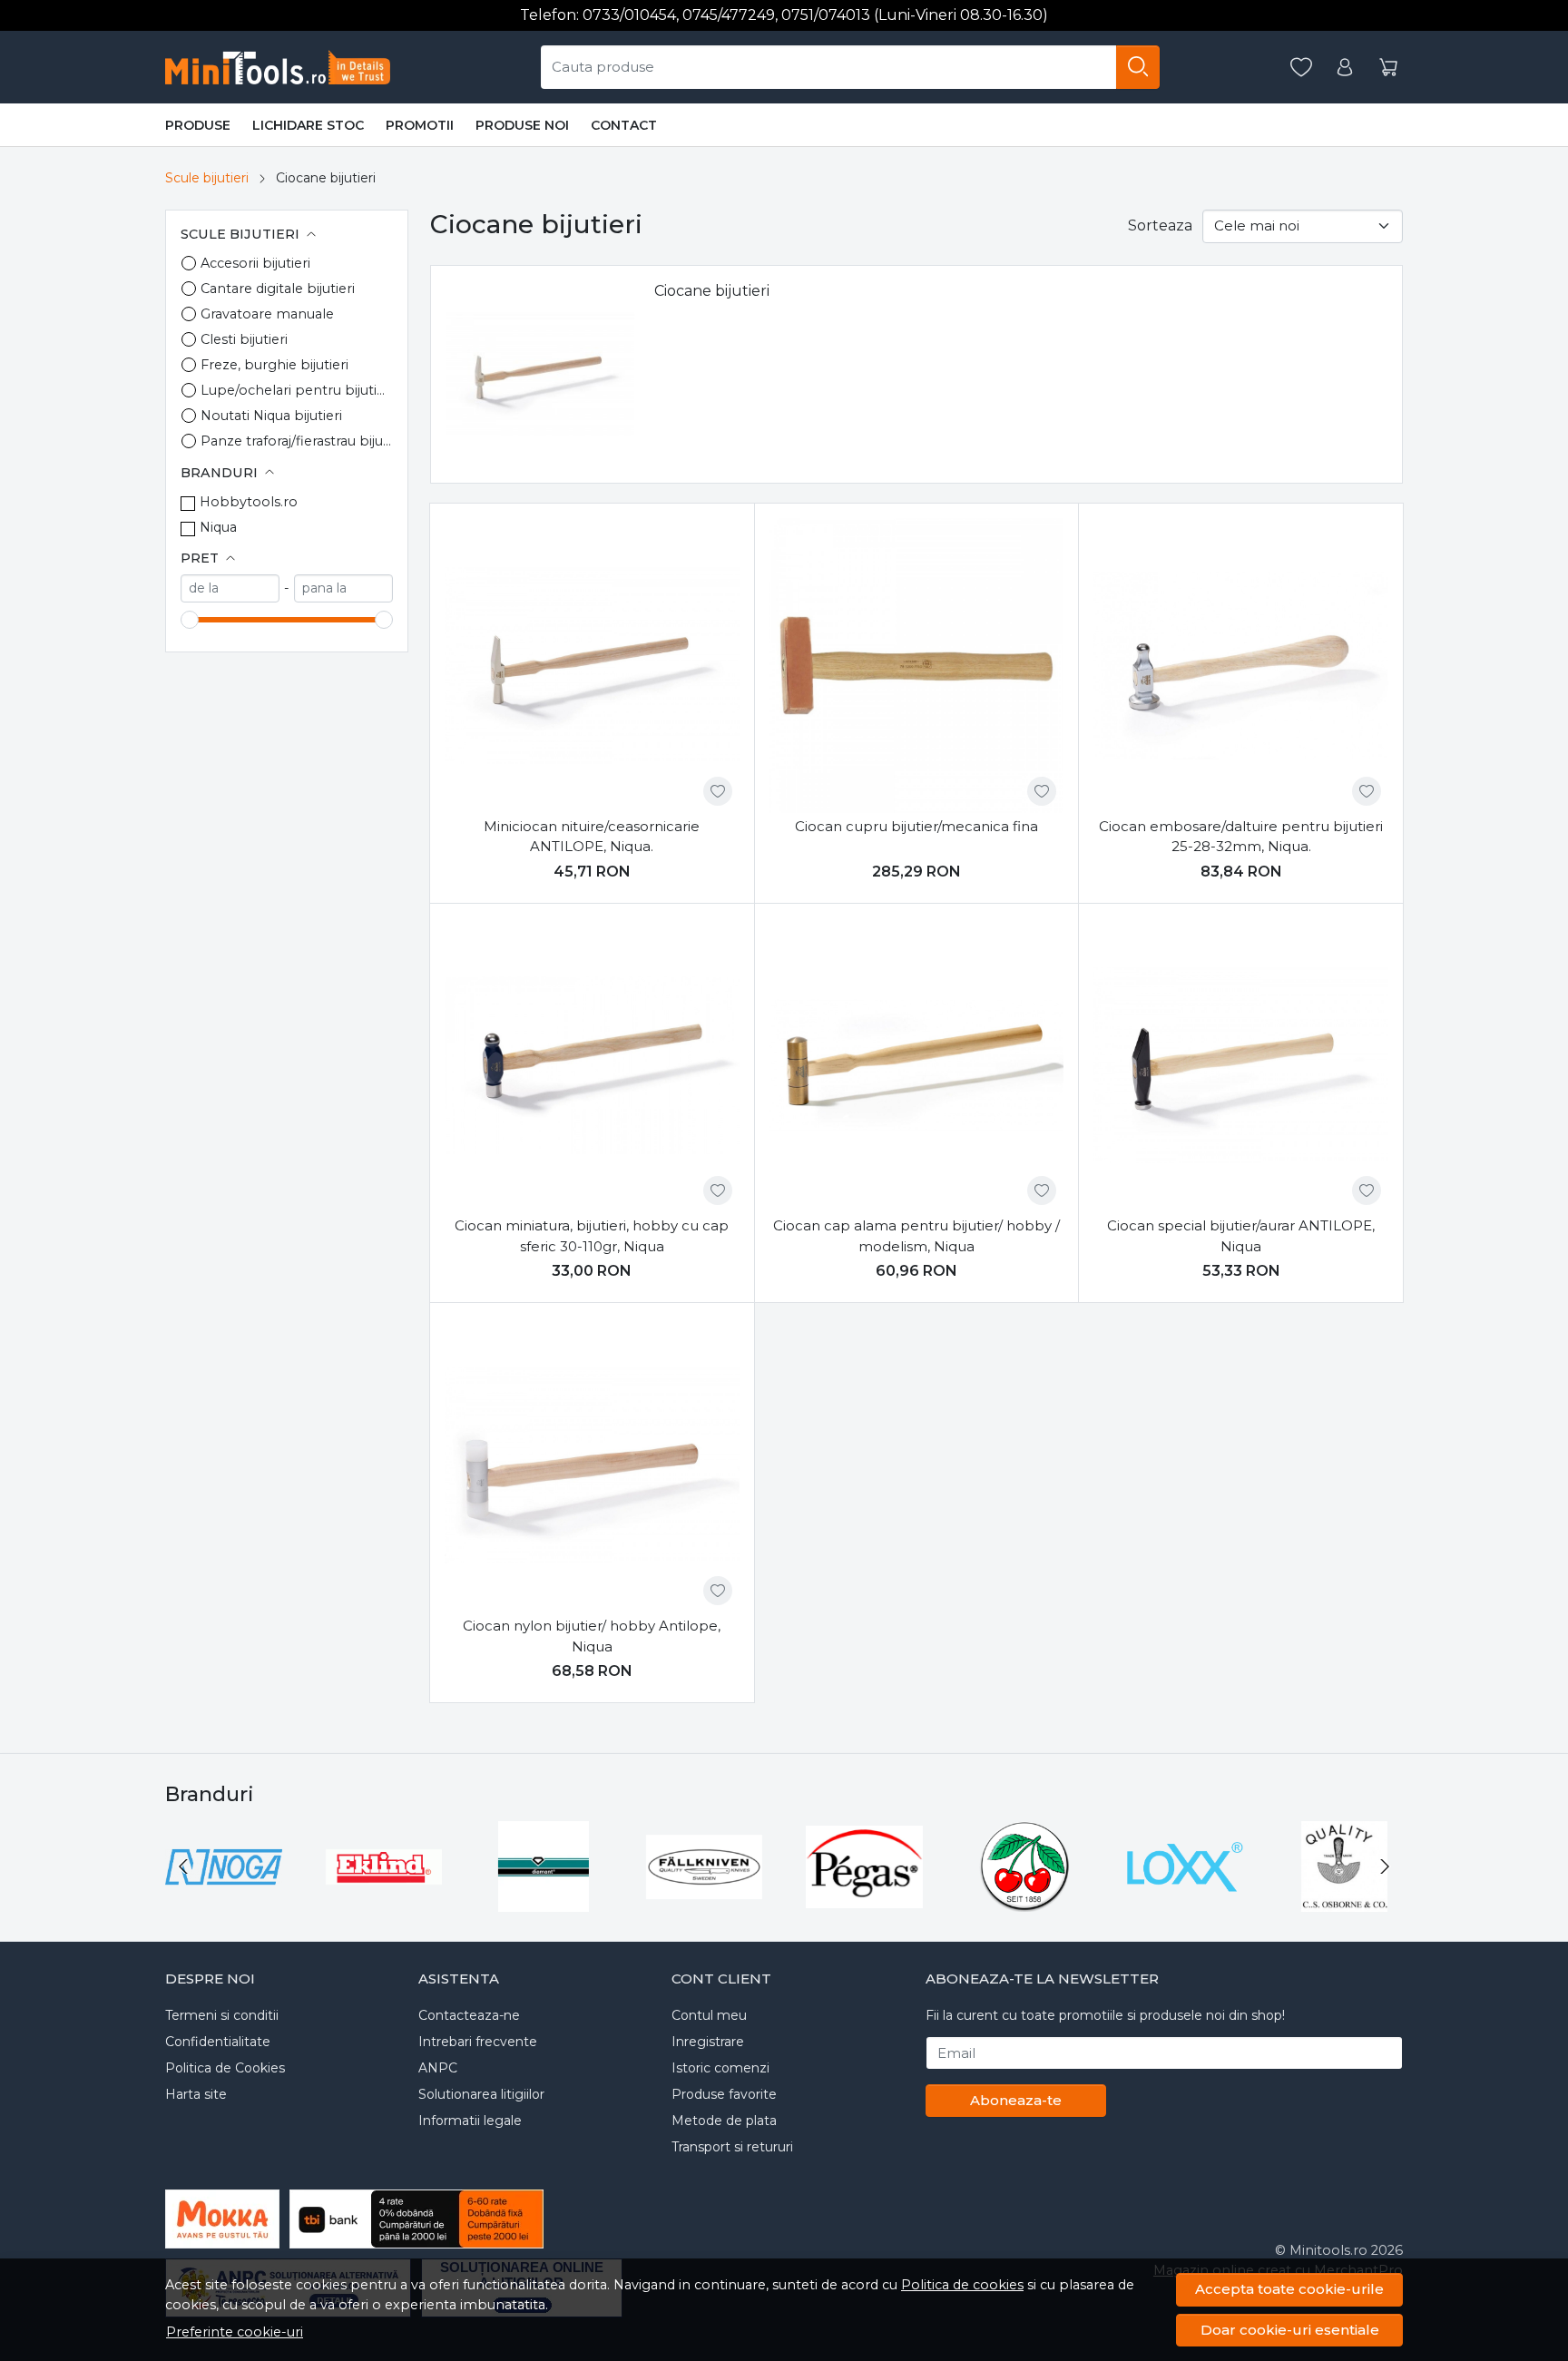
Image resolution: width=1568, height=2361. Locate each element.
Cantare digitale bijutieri (278, 289)
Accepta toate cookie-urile (1289, 2289)
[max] (343, 588)
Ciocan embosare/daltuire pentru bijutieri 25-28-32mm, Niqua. (1241, 837)
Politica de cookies (962, 2285)
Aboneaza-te (1016, 2100)
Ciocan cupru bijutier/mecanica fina (916, 826)
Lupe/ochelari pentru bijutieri (297, 390)
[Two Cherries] (1025, 1901)
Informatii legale (470, 2121)
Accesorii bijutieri (255, 263)
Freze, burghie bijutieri (274, 365)
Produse (198, 125)
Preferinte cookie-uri (235, 2332)
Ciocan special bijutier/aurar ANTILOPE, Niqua (1241, 1236)
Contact (624, 125)
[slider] (190, 620)
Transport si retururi (732, 2147)
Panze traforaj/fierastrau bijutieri (297, 441)
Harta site (196, 2094)
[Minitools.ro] (284, 67)
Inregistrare (708, 2042)
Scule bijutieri (207, 178)
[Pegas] (864, 1901)
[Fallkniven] (705, 1901)
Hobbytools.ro (249, 502)
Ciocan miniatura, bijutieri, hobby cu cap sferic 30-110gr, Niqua (592, 1236)
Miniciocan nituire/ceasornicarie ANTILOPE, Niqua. (592, 837)
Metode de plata (724, 2121)
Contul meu (709, 2015)
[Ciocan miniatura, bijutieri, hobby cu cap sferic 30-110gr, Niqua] (592, 1066)
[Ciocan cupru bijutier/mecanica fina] (917, 666)
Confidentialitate (218, 2042)
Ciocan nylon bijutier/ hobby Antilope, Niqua (592, 1636)
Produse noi (522, 125)
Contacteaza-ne (469, 2015)
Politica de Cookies (225, 2068)
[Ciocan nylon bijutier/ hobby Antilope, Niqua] (592, 1465)
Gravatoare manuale (267, 314)
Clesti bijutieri (244, 339)
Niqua (218, 527)
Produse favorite (724, 2094)
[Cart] (1388, 68)
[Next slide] (1385, 1866)
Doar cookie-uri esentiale (1290, 2330)
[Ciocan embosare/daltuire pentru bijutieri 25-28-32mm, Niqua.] (1241, 666)
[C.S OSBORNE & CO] (1345, 1901)
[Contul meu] (1345, 68)
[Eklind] (384, 1901)
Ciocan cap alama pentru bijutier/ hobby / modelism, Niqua (916, 1236)
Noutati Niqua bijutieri (271, 416)
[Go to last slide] (183, 1866)
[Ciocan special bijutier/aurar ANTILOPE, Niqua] (1241, 1066)
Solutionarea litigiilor (481, 2094)
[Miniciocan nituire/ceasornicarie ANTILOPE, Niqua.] (592, 666)
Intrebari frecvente (478, 2042)
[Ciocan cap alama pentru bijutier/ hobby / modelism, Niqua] (917, 1066)
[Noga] (224, 1901)
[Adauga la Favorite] (718, 791)
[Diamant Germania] (544, 1901)
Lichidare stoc (308, 125)
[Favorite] (1301, 68)
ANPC (438, 2068)
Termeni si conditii (222, 2015)
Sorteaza (1160, 225)
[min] (230, 588)
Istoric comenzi (720, 2068)
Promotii (420, 125)
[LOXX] (1185, 1901)
